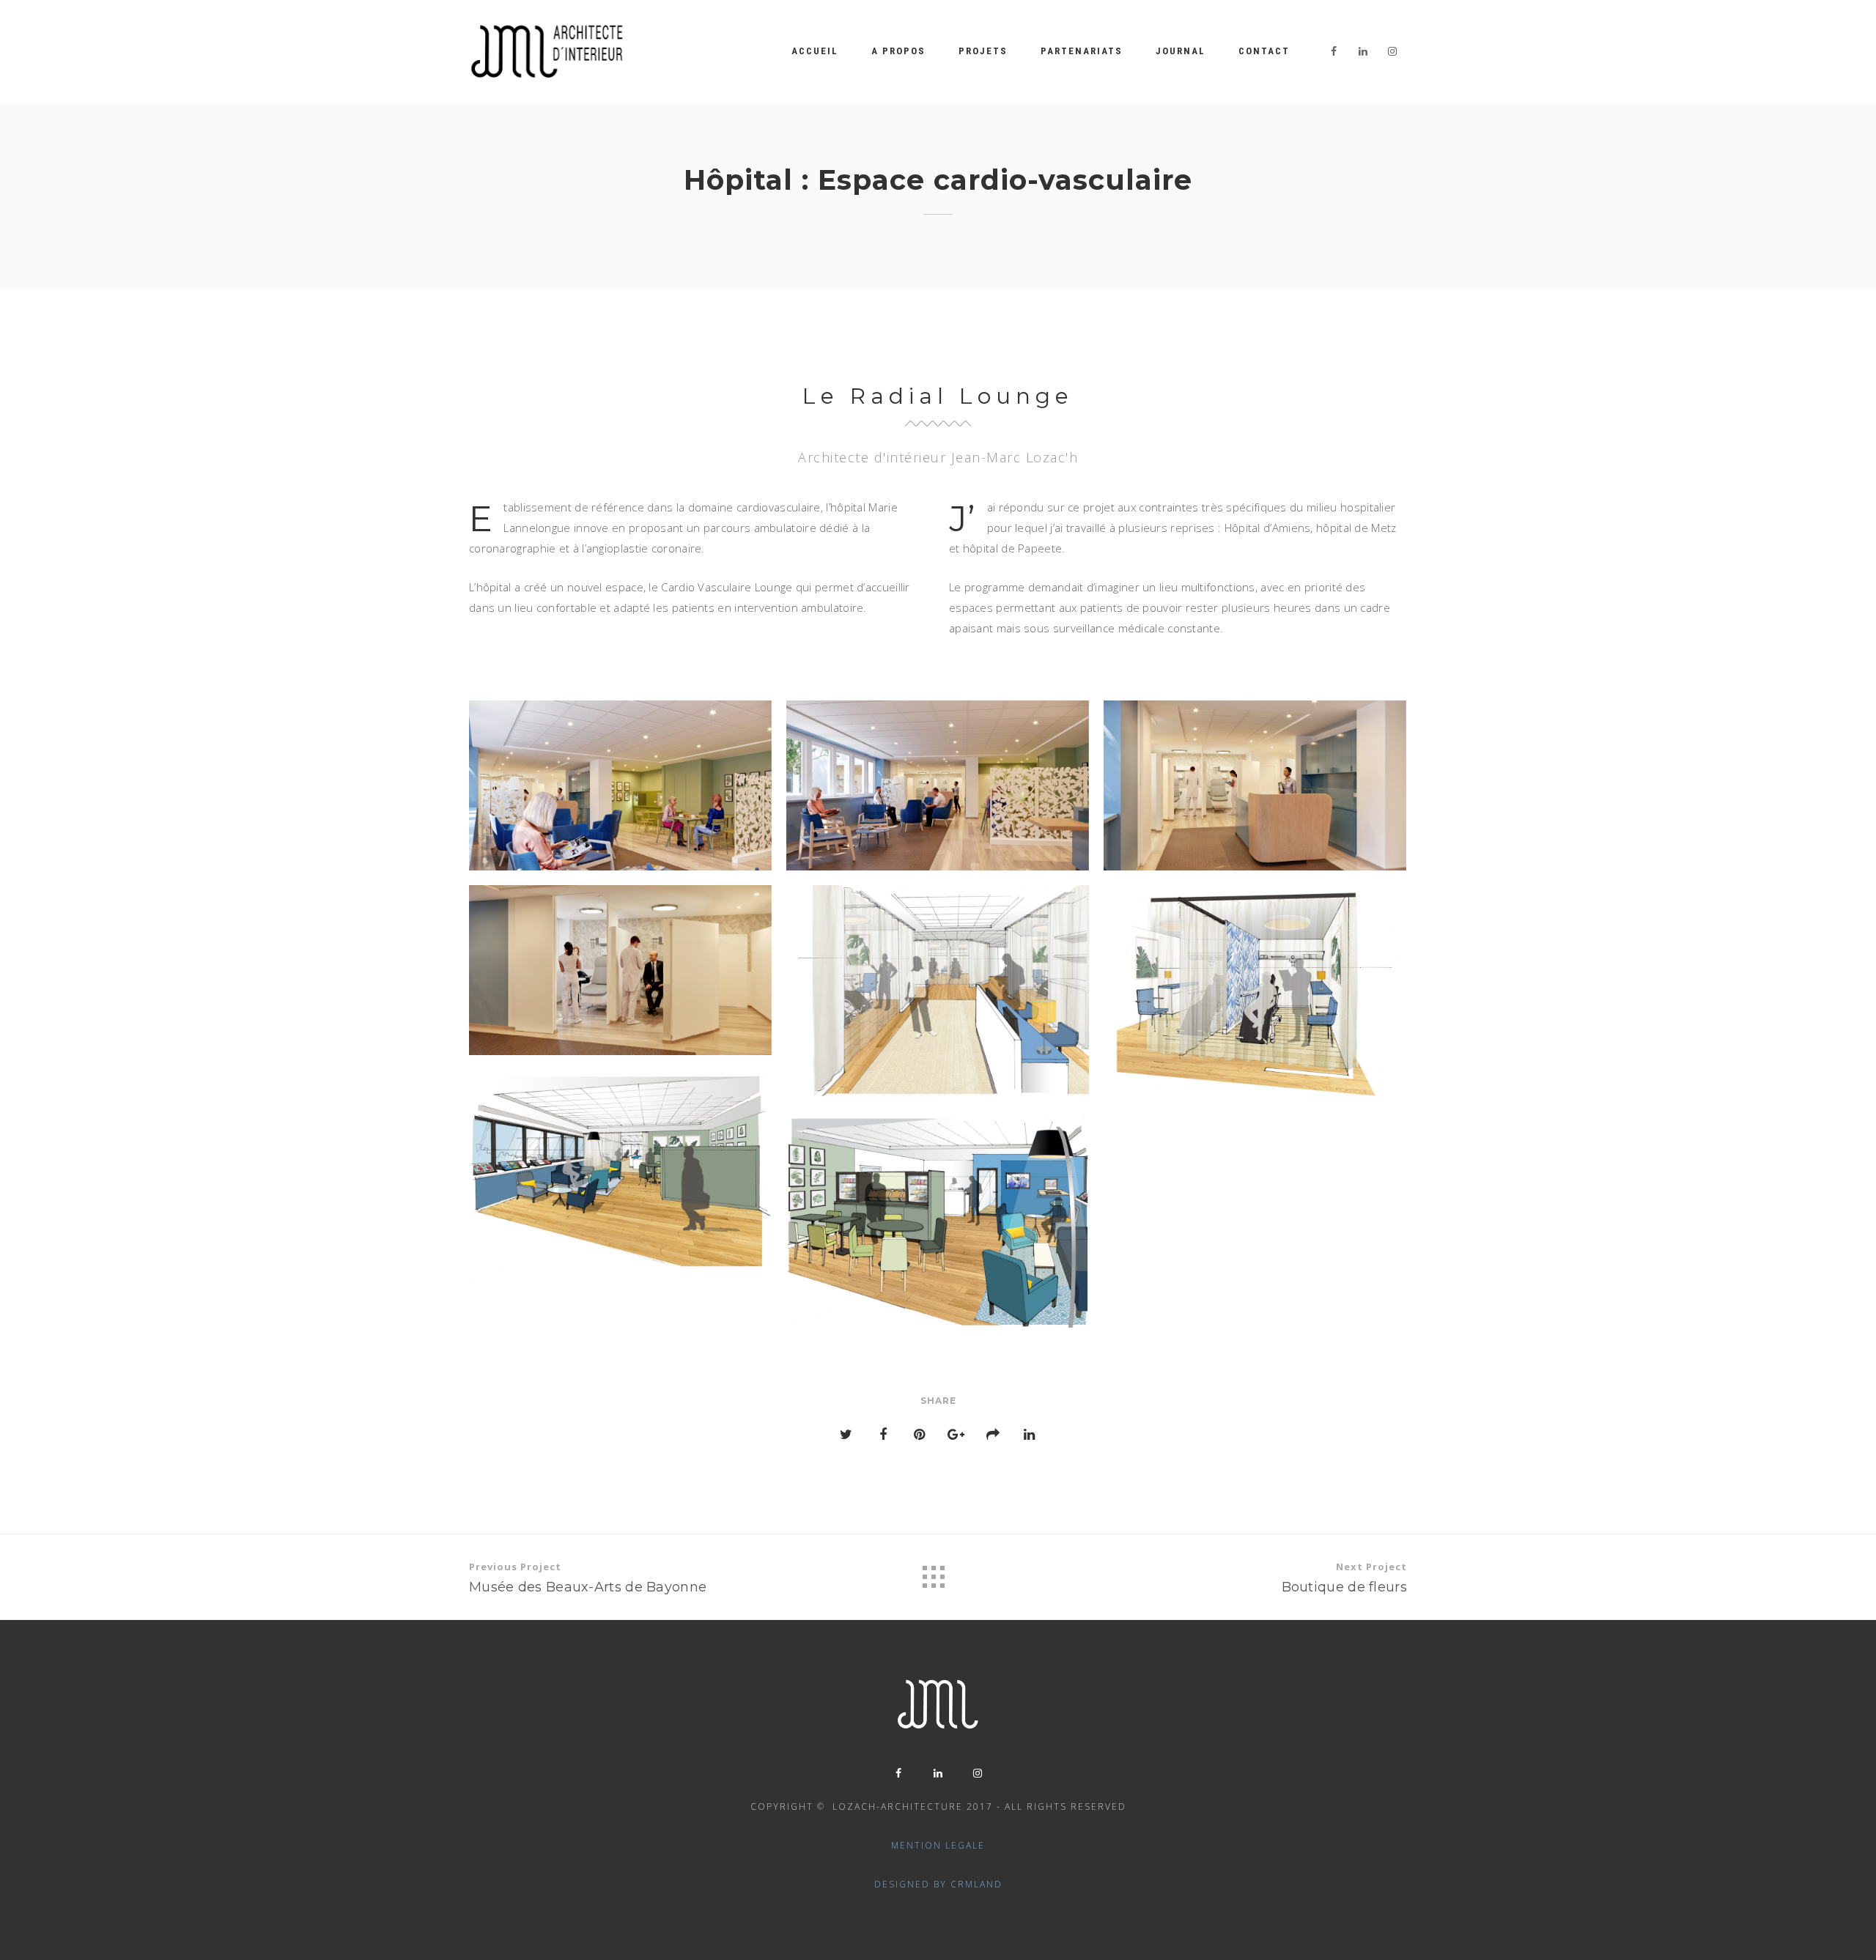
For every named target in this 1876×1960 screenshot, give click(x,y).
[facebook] (1334, 51)
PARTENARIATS (1082, 51)
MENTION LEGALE (938, 1845)
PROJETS (983, 51)
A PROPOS (898, 51)
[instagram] (1392, 51)
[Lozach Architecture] (547, 51)
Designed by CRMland (938, 1884)
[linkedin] (1363, 51)
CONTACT (1264, 51)
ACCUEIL (815, 51)
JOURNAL (1181, 51)
